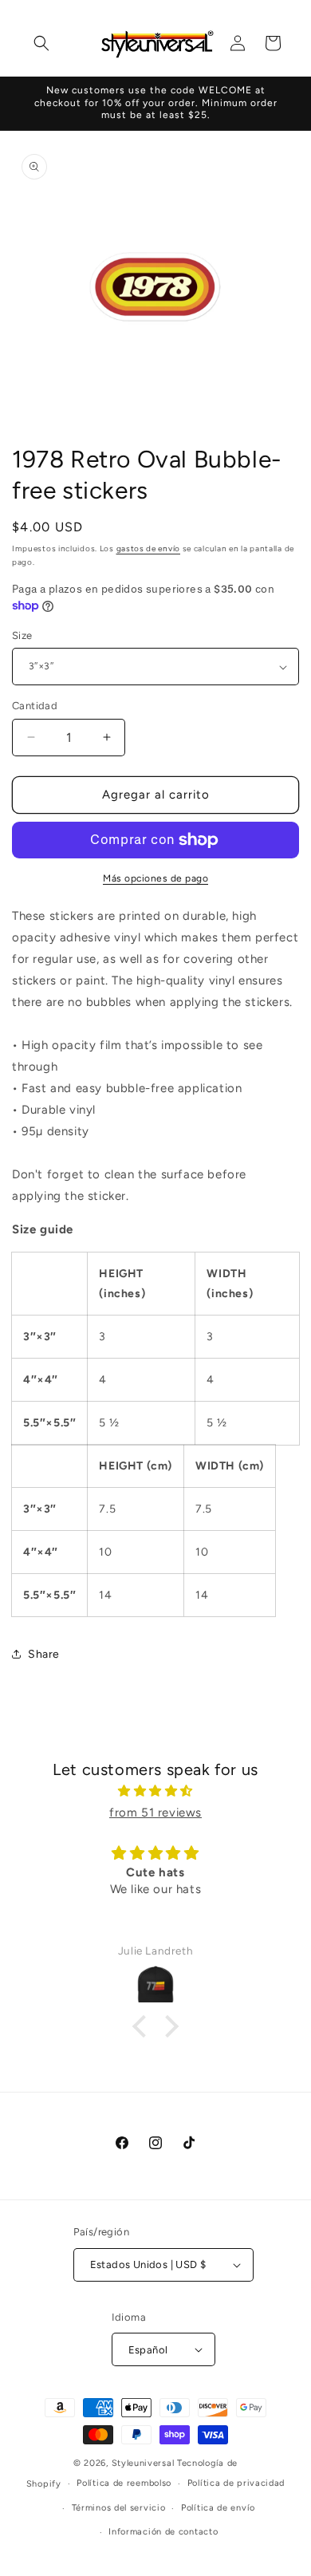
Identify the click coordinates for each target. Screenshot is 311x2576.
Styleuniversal (145, 2463)
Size (22, 635)
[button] (41, 43)
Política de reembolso (124, 2483)
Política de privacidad (236, 2483)
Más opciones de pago (155, 878)
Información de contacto (163, 2532)
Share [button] (44, 1654)
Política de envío (218, 2508)
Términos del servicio (119, 2508)
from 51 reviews (155, 1813)
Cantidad (35, 706)
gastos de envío (149, 548)
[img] (155, 1791)
